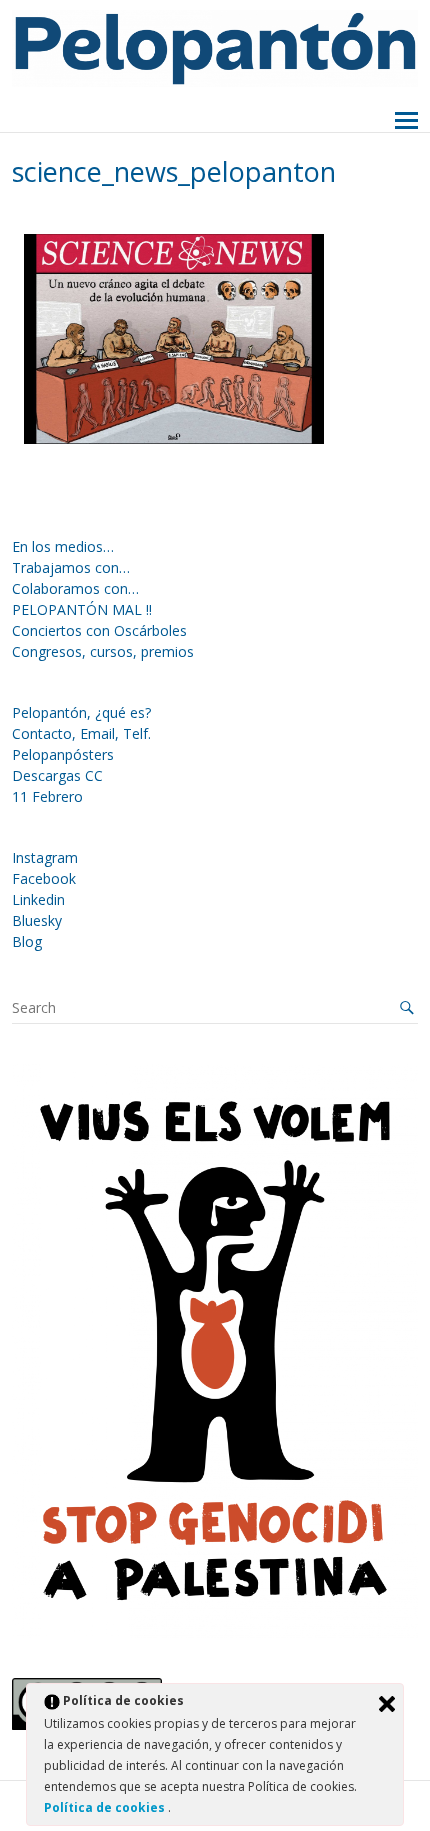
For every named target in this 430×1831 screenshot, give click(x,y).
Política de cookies (106, 1807)
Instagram (45, 857)
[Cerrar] (387, 1704)
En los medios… (63, 546)
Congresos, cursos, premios (103, 651)
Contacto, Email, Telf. (81, 733)
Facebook (44, 878)
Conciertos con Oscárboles (99, 630)
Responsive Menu (406, 121)
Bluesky (37, 920)
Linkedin (38, 899)
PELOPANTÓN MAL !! (82, 609)
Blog (27, 941)
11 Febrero (47, 796)
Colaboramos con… (75, 588)
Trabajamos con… (71, 567)
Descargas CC (57, 775)
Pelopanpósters (63, 754)
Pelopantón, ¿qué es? (81, 712)
